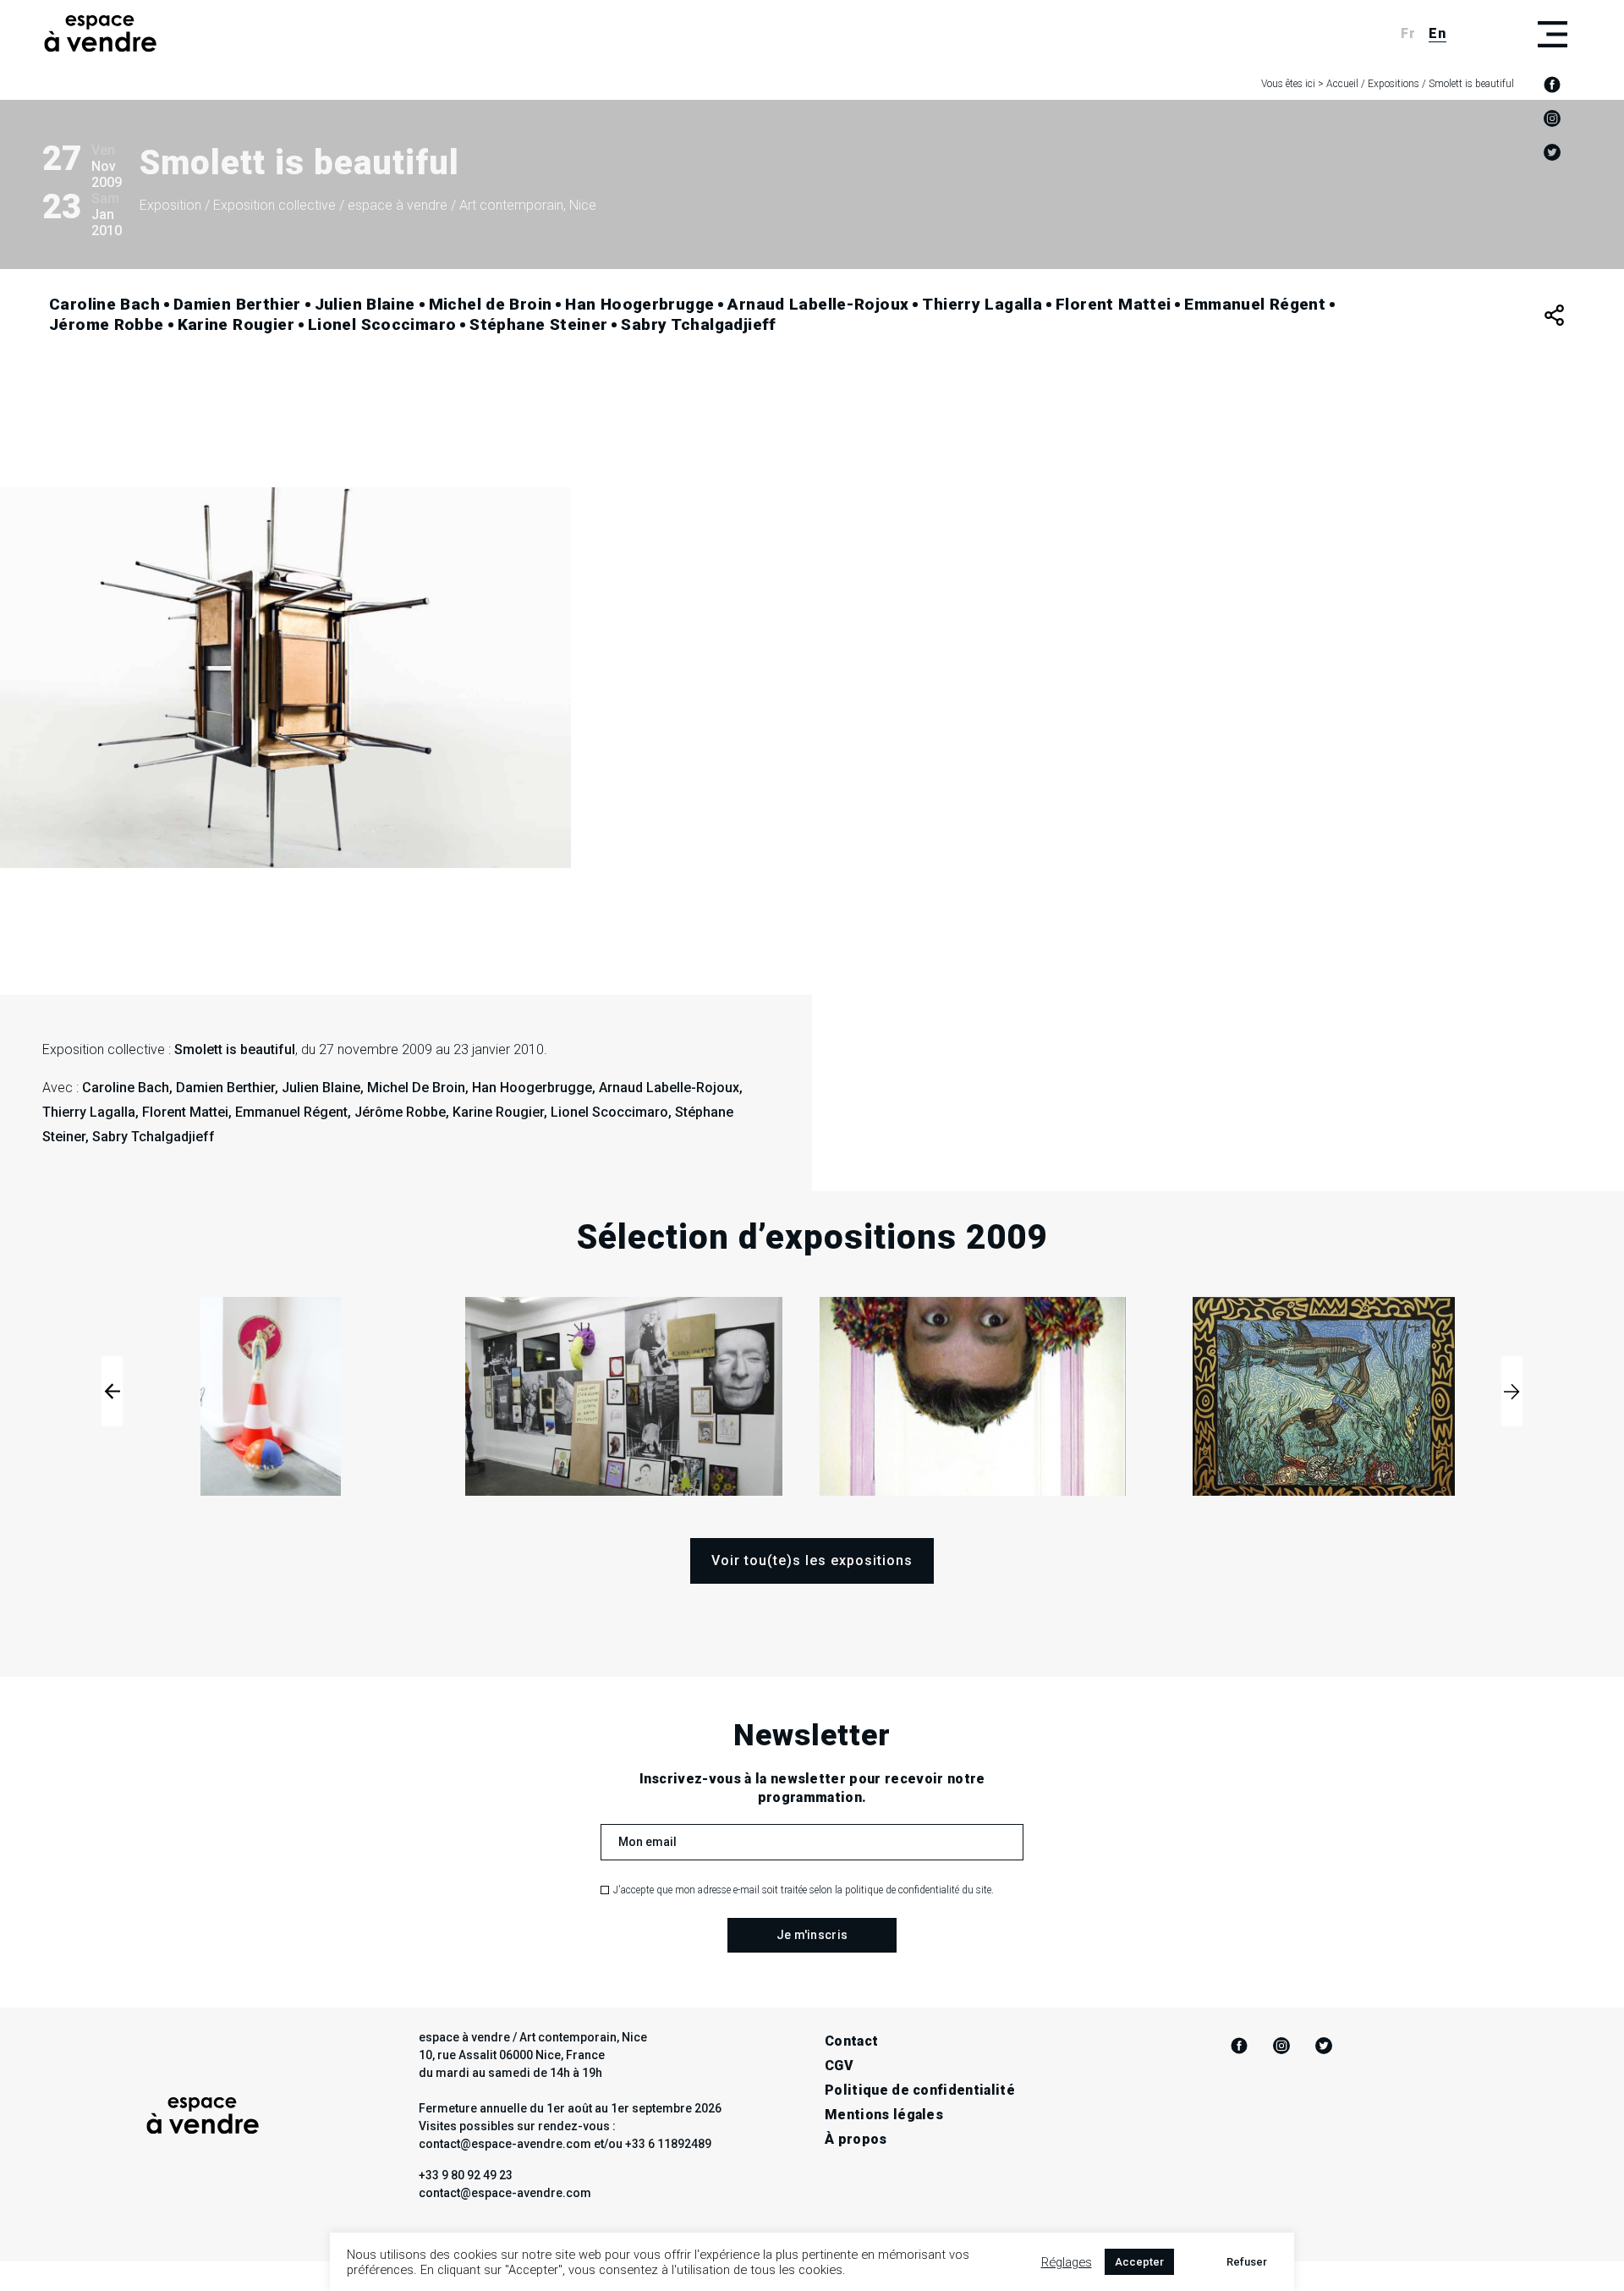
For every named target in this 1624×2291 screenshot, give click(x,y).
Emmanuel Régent (1255, 304)
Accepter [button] (1139, 2262)
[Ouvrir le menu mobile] (1552, 34)
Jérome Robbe (107, 324)
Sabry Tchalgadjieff (698, 324)
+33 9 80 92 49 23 (466, 2175)
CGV (839, 2066)
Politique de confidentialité (920, 2090)
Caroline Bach (104, 304)
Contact (851, 2041)
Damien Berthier (237, 304)
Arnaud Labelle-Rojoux (818, 304)
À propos (856, 2139)
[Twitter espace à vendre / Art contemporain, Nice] (1552, 152)
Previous (112, 1391)
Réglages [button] (1067, 2262)
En (1437, 33)
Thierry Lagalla (982, 304)
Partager (1554, 315)
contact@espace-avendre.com (505, 2193)
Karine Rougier (236, 324)
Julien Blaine (365, 304)
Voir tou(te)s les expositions (812, 1560)
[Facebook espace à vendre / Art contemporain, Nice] (1552, 85)
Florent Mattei (1113, 304)
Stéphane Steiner (538, 324)
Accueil (1342, 84)
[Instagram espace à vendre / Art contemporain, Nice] (1552, 118)
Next (1512, 1391)
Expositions (1394, 84)
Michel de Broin (491, 304)
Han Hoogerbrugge (639, 304)
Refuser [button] (1247, 2262)
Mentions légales (884, 2115)
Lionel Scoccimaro (382, 324)
